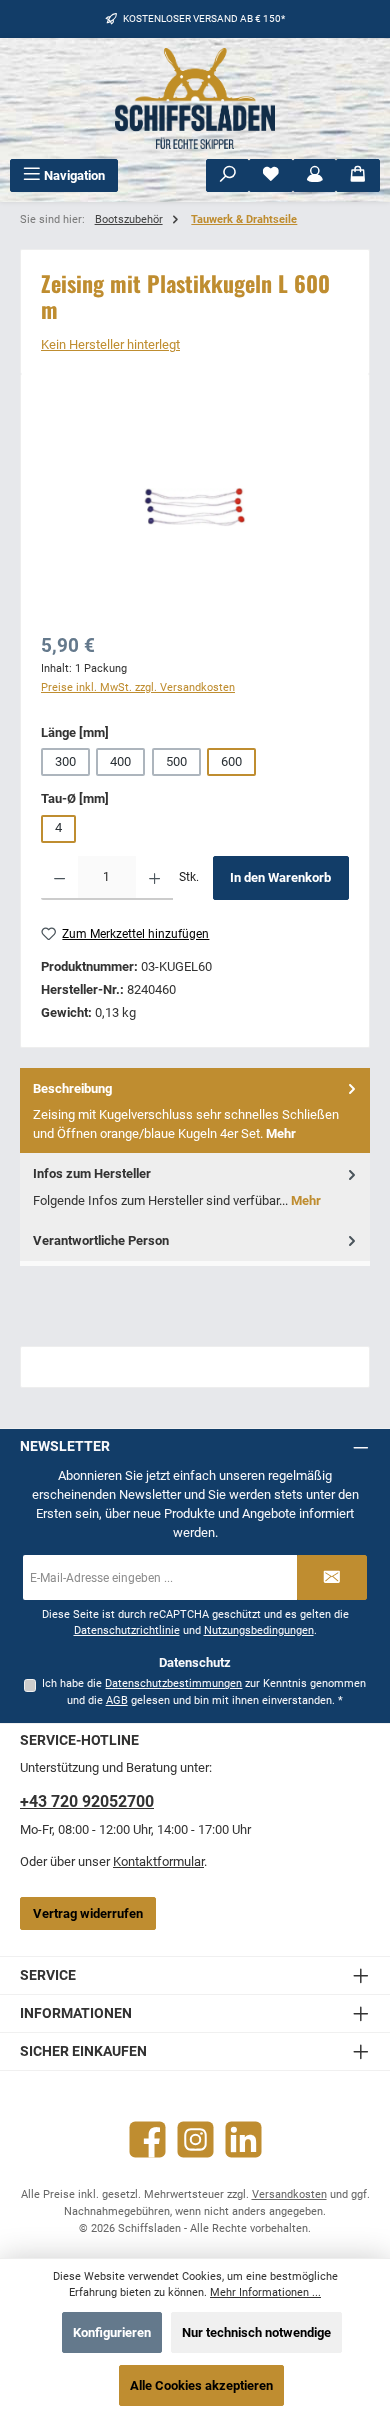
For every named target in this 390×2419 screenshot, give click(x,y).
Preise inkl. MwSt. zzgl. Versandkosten (138, 687)
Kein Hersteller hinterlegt (110, 344)
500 (176, 761)
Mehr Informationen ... (265, 2292)
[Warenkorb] (358, 175)
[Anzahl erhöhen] (154, 878)
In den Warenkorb (280, 877)
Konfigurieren (112, 2332)
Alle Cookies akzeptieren (201, 2385)
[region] (195, 506)
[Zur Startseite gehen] (195, 98)
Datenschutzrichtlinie (127, 1630)
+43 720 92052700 (87, 1801)
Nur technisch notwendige (256, 2332)
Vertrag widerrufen (88, 1913)
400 (120, 761)
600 (231, 761)
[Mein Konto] (315, 175)
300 (65, 761)
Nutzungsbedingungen (259, 1630)
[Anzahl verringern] (59, 878)
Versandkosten (289, 2194)
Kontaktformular (158, 1861)
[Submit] (332, 1577)
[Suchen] (228, 175)
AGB (117, 1700)
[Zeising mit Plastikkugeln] (195, 507)
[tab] (195, 1111)
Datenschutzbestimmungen (173, 1683)
